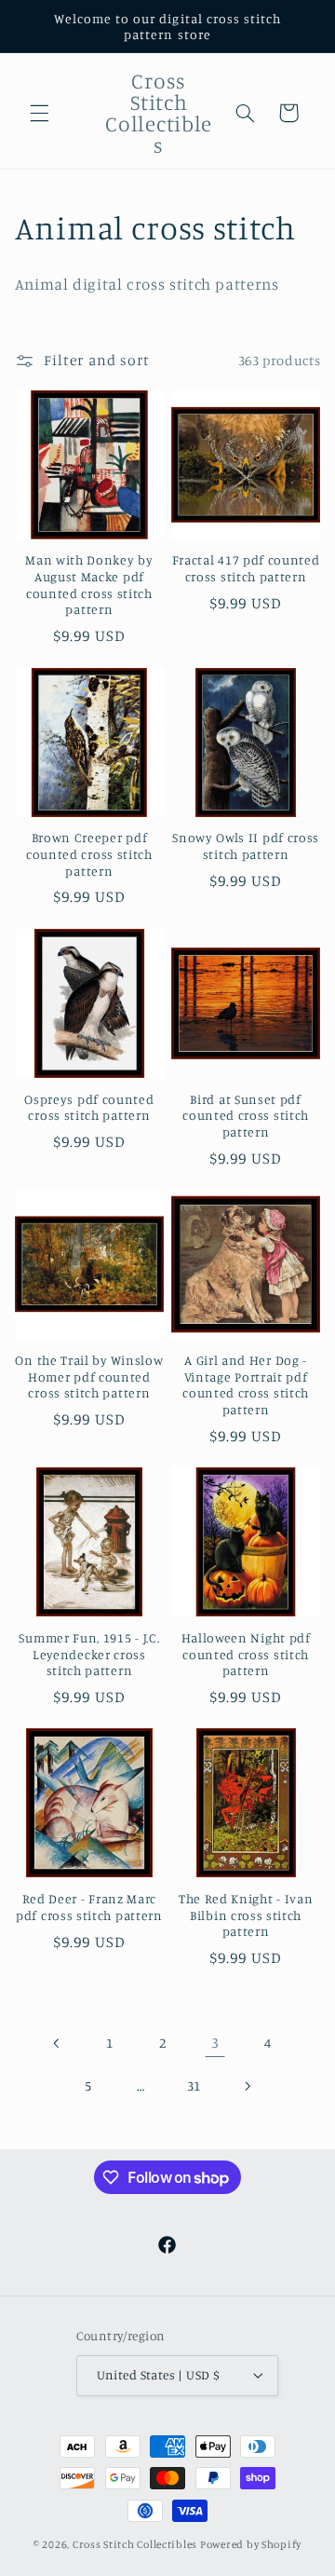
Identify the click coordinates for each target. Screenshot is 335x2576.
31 (194, 2085)
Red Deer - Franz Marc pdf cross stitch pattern (89, 1907)
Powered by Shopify (251, 2544)
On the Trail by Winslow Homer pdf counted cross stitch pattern (89, 1376)
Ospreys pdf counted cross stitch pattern (89, 1107)
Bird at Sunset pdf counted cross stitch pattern (246, 1115)
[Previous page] (57, 2043)
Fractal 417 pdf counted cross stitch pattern (246, 568)
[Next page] (247, 2086)
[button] (39, 113)
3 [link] (215, 2043)
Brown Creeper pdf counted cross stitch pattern (89, 853)
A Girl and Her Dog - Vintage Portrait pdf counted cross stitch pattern (246, 1384)
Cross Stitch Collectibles (135, 2544)
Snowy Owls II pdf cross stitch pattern (246, 845)
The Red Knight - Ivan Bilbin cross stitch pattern (246, 1915)
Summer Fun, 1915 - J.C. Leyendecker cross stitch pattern (89, 1654)
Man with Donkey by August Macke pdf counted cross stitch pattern (89, 584)
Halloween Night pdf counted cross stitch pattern (246, 1654)
